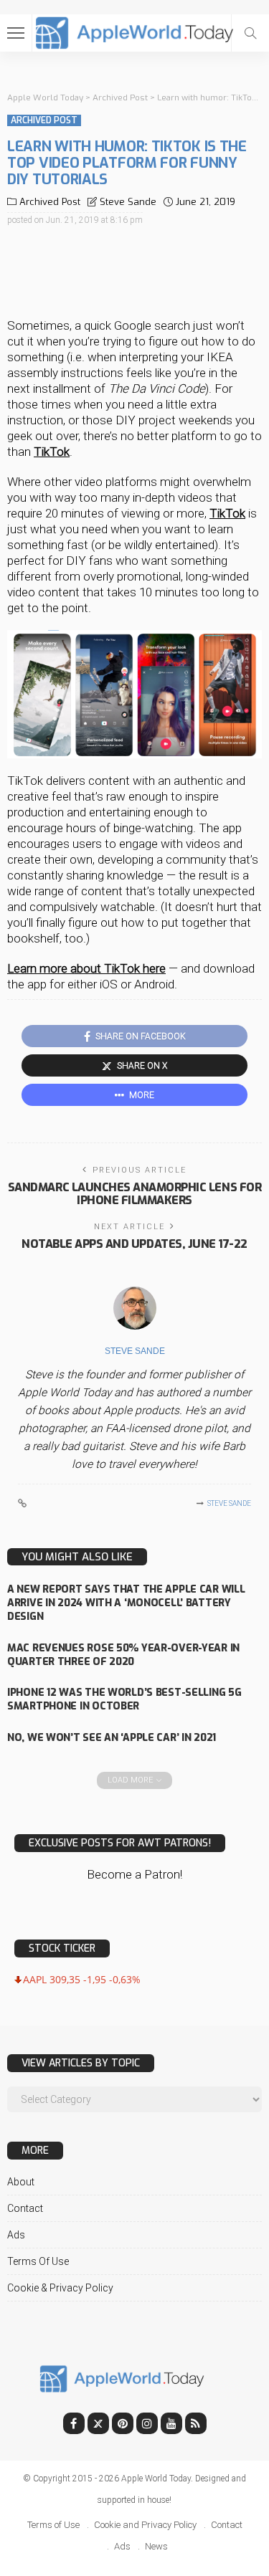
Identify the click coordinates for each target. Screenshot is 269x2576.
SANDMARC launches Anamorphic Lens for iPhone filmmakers (134, 1194)
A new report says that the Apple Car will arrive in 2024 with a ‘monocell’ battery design (126, 1603)
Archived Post (44, 120)
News (156, 2546)
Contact (25, 2208)
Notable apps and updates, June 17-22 (134, 1244)
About (21, 2182)
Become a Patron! (134, 1874)
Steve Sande (128, 202)
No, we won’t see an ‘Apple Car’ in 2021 (112, 1738)
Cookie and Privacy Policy (145, 2525)
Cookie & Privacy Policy (60, 2288)
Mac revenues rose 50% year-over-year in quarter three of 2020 (123, 1655)
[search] (250, 33)
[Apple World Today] (134, 31)
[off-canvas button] (16, 33)
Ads (16, 2235)
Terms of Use (38, 2261)
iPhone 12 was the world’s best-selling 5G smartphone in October (124, 1699)
